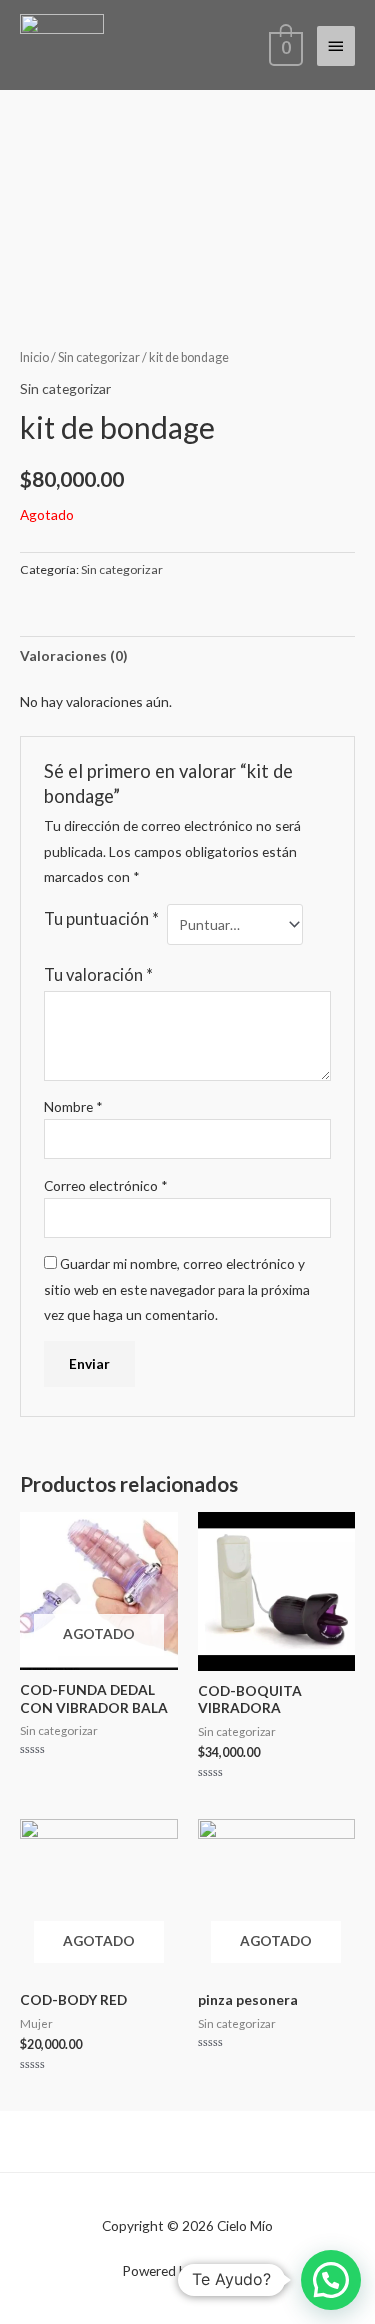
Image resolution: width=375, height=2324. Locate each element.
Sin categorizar (99, 357)
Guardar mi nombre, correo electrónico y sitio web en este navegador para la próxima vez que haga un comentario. (177, 1289)
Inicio (34, 357)
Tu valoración (98, 974)
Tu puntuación (101, 918)
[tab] (187, 655)
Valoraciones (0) (73, 655)
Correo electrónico (106, 1185)
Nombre (73, 1106)
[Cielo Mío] (62, 45)
